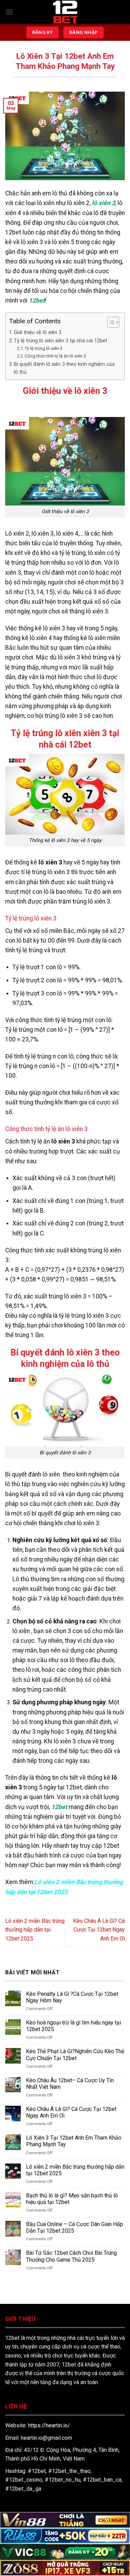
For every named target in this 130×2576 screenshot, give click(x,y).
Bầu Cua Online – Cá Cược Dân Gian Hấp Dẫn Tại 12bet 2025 (75, 2227)
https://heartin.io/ (49, 2425)
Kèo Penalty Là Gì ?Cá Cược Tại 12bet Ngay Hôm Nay (72, 1997)
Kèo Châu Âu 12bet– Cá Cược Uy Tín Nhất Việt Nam (70, 2084)
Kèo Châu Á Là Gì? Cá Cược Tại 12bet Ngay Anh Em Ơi (99, 1930)
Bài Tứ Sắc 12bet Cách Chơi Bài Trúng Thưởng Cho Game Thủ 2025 (71, 2256)
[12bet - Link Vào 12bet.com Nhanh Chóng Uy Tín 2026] (65, 12)
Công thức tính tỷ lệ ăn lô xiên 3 (55, 356)
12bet (37, 300)
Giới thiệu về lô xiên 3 (38, 332)
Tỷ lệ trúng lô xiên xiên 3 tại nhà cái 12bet (60, 341)
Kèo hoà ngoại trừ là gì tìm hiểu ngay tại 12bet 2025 (73, 2026)
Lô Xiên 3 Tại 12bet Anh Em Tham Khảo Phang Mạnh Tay (74, 2141)
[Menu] (9, 12)
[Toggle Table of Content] (110, 322)
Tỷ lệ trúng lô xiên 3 (44, 348)
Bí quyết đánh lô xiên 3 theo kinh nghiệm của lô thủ (64, 368)
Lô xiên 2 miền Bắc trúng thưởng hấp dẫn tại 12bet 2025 (35, 1930)
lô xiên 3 (103, 203)
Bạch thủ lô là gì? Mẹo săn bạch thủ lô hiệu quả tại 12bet (72, 2199)
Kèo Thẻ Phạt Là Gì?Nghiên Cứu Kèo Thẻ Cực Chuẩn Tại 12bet (75, 2055)
